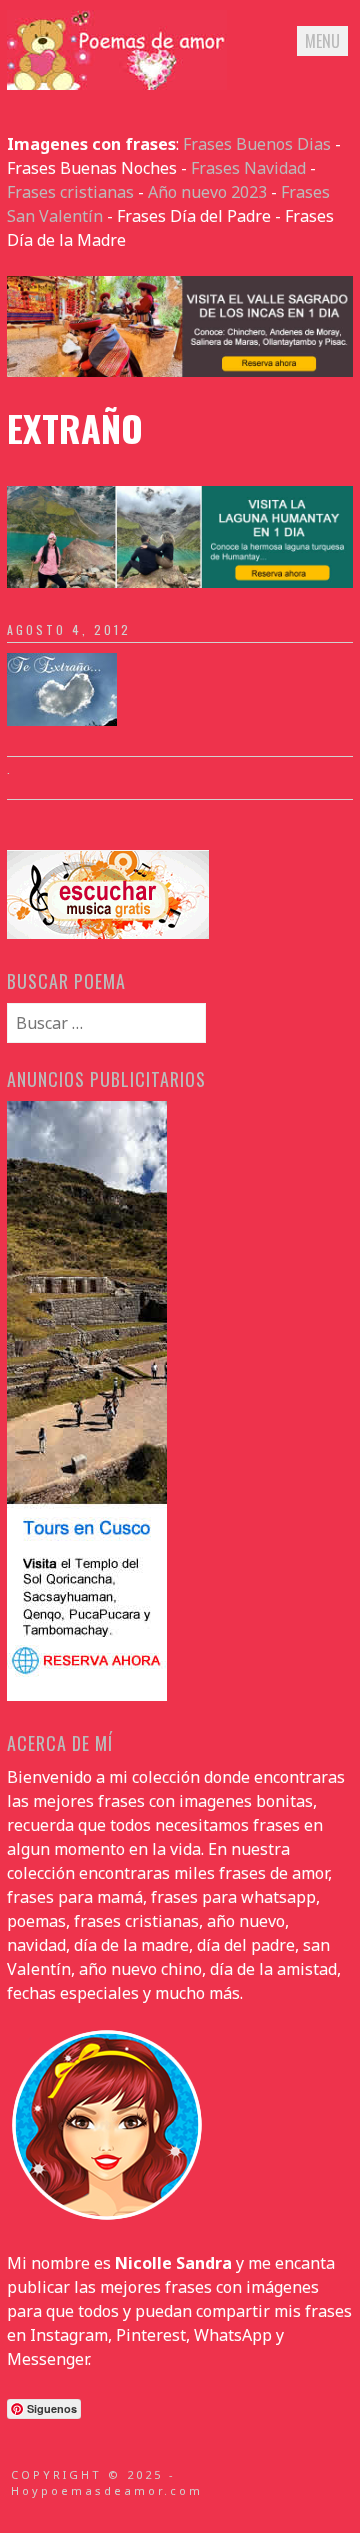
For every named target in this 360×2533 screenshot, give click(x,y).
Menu (322, 41)
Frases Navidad (248, 168)
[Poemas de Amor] (117, 84)
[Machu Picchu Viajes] (180, 371)
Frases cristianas (70, 192)
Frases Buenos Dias (257, 144)
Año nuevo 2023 (207, 192)
